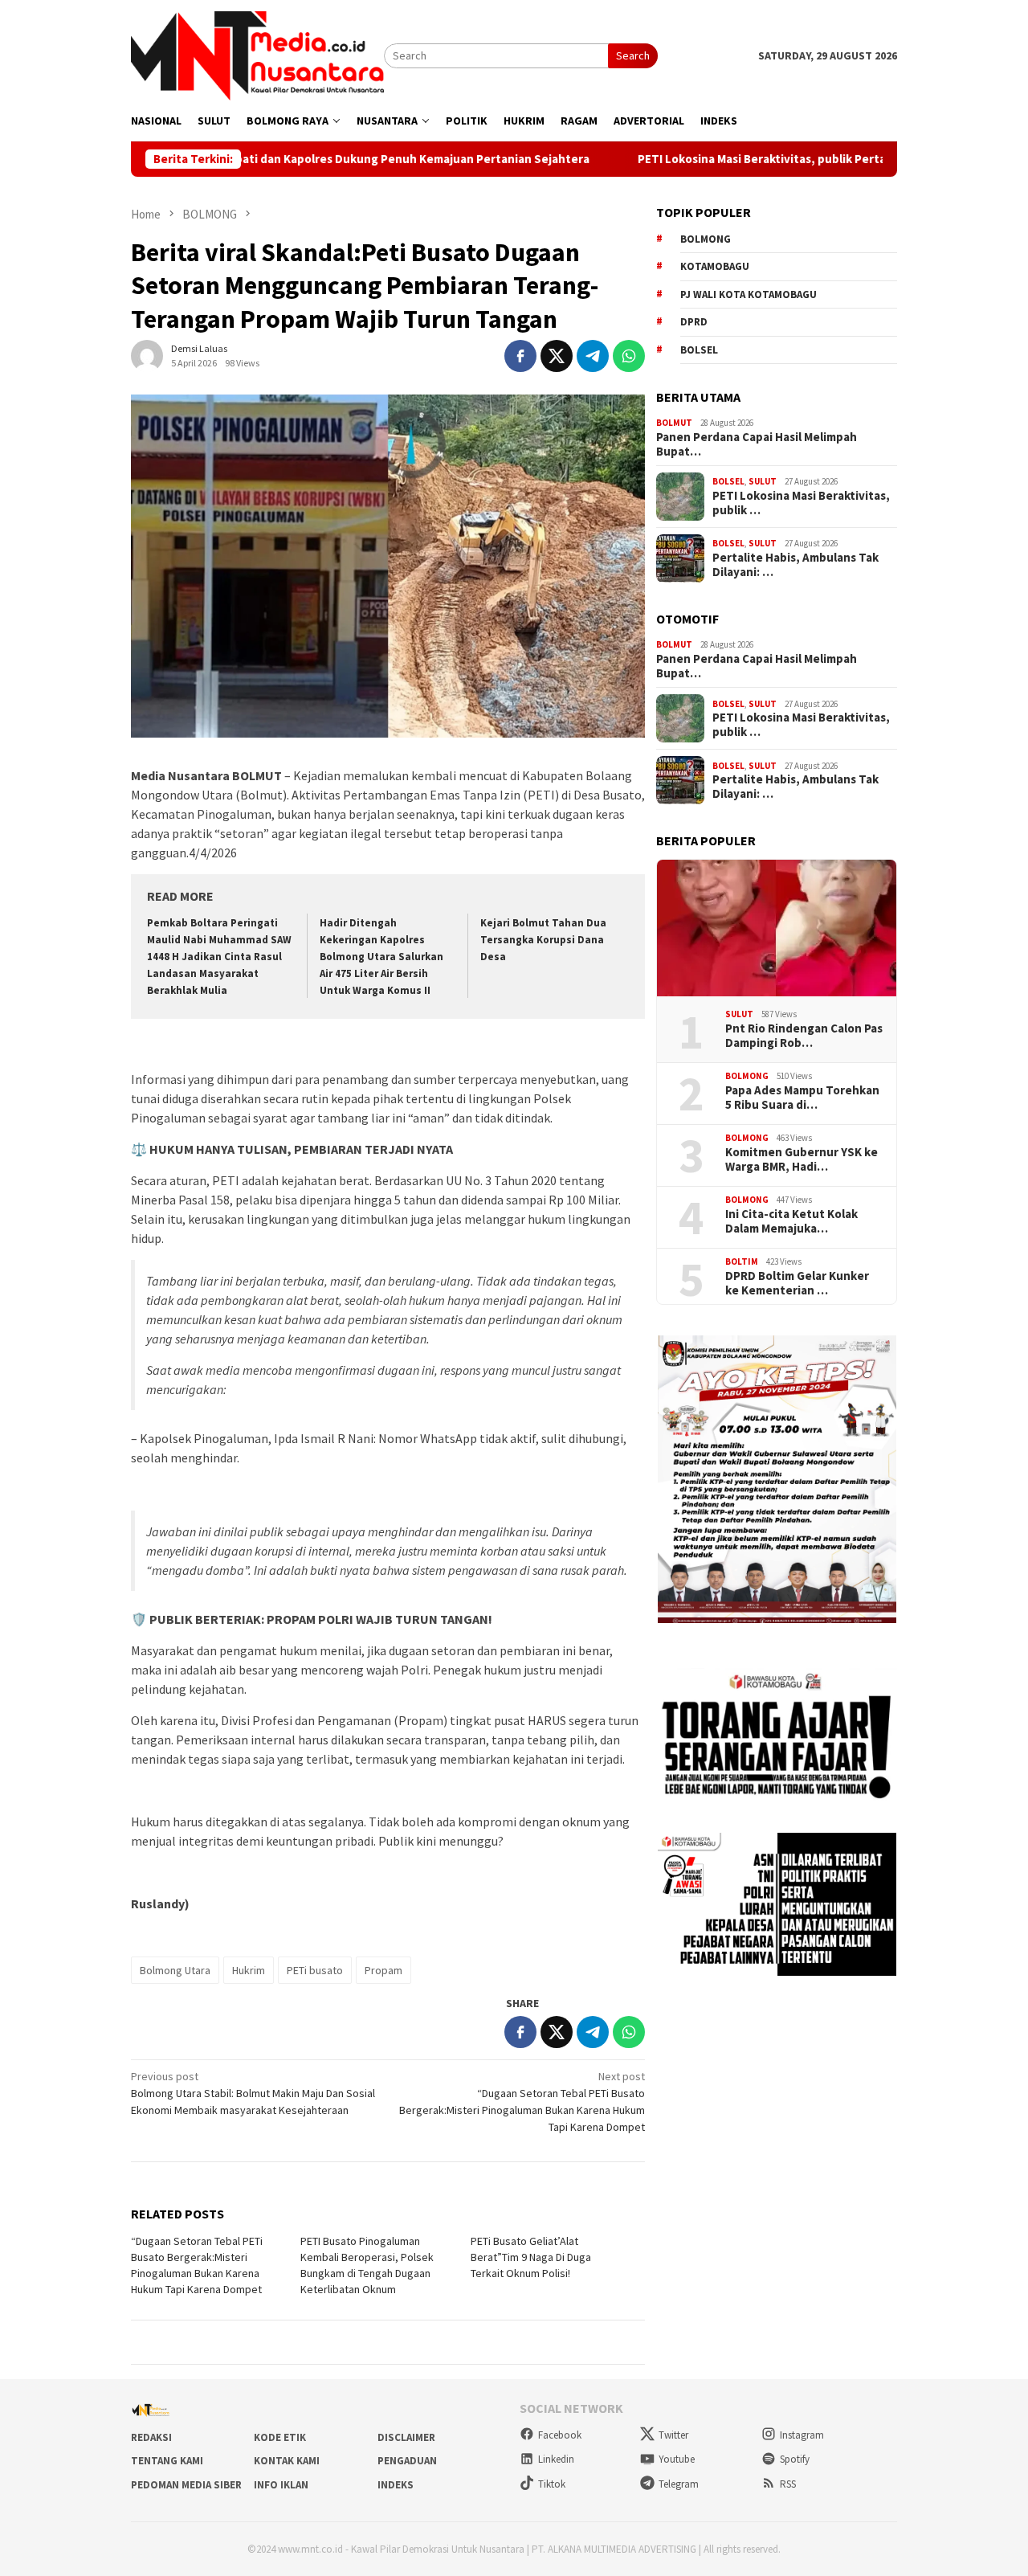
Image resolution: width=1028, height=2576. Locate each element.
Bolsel (699, 350)
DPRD (694, 322)
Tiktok (552, 2484)
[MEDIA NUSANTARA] (257, 55)
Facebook (560, 2435)
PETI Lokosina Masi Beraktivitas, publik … (801, 503)
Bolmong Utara (175, 1970)
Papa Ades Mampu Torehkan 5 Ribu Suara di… (802, 1098)
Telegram (679, 2484)
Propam (383, 1970)
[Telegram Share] (593, 356)
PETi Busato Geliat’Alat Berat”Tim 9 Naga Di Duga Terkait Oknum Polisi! (531, 2257)
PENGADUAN (407, 2461)
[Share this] (520, 356)
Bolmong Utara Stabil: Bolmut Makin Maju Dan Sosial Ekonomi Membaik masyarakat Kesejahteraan (253, 2093)
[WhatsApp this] (629, 356)
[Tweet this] (557, 356)
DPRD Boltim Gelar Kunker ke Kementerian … (797, 1283)
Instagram (802, 2435)
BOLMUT (674, 423)
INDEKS (396, 2485)
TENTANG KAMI (167, 2461)
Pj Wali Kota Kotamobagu (749, 294)
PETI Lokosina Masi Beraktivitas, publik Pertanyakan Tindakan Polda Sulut (774, 159)
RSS (788, 2484)
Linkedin (556, 2459)
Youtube (677, 2459)
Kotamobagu (715, 266)
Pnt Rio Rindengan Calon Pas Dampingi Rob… (804, 1036)
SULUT (763, 481)
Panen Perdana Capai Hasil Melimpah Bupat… (757, 444)
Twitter (673, 2435)
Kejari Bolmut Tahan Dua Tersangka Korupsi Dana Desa (543, 940)
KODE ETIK (280, 2437)
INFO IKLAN (281, 2485)
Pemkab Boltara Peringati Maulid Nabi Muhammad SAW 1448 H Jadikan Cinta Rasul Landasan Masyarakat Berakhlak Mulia (219, 957)
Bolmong (706, 239)
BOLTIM (742, 1261)
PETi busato (315, 1970)
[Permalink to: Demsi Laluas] (147, 355)
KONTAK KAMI (287, 2461)
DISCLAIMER (406, 2437)
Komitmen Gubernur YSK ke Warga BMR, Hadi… (802, 1159)
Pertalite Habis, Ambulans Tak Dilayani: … (795, 565)
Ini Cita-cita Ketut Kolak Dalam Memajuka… (791, 1221)
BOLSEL (728, 481)
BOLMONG (747, 1076)
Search (633, 55)
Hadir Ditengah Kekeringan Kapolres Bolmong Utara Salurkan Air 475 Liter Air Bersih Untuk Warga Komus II (381, 957)
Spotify (795, 2459)
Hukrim (249, 1970)
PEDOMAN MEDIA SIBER (186, 2485)
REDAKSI (151, 2437)
